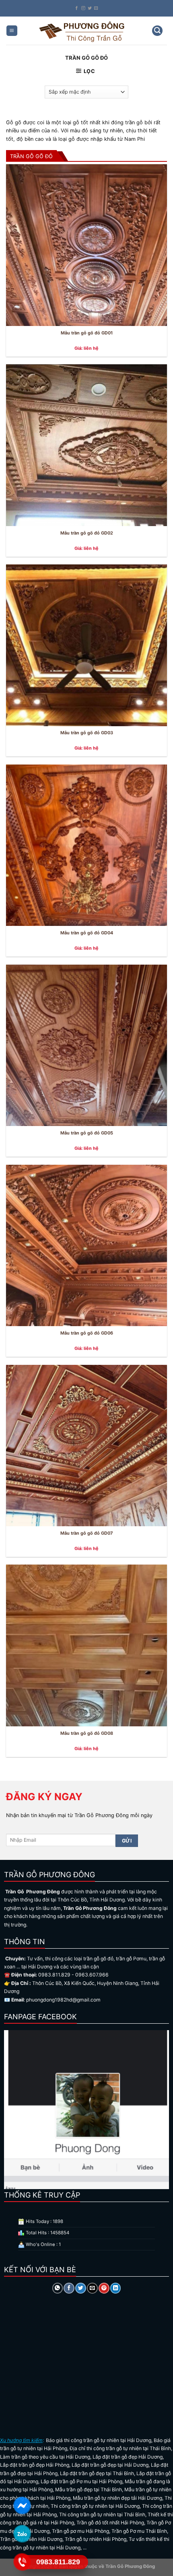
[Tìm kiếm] (157, 31)
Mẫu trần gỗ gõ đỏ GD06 (87, 1333)
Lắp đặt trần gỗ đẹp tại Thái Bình (97, 2473)
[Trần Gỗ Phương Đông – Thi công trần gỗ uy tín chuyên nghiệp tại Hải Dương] (83, 31)
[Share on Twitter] (80, 2288)
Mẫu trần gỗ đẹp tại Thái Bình (89, 2489)
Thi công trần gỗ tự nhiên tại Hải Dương (95, 2506)
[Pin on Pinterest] (104, 2288)
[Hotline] (22, 2562)
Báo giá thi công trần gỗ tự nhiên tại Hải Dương (99, 2440)
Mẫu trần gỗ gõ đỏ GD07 (86, 1533)
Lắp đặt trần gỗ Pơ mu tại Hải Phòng (81, 2481)
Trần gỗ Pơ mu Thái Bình (139, 2531)
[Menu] (12, 31)
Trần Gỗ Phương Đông (130, 2566)
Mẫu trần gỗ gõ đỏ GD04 (87, 933)
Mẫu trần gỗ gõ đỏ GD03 (87, 733)
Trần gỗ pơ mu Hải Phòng (80, 2531)
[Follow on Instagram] (83, 8)
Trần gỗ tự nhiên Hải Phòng (96, 2539)
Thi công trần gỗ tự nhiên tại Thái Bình (102, 2514)
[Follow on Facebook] (77, 8)
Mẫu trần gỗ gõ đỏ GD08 (87, 1733)
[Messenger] (22, 2505)
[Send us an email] (96, 8)
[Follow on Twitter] (90, 8)
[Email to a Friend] (92, 2288)
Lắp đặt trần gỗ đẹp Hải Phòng (35, 2465)
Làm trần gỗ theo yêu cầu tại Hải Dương (45, 2457)
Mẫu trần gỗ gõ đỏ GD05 (87, 1133)
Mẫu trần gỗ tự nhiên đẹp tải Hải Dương (117, 2498)
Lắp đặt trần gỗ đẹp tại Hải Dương (110, 2465)
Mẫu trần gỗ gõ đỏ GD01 (87, 333)
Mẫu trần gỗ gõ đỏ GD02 (87, 533)
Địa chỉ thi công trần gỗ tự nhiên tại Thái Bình (120, 2448)
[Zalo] (22, 2533)
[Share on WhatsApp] (58, 2288)
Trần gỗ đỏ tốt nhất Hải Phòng (110, 2523)
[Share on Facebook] (69, 2288)
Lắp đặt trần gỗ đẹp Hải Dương (128, 2457)
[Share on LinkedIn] (115, 2288)
